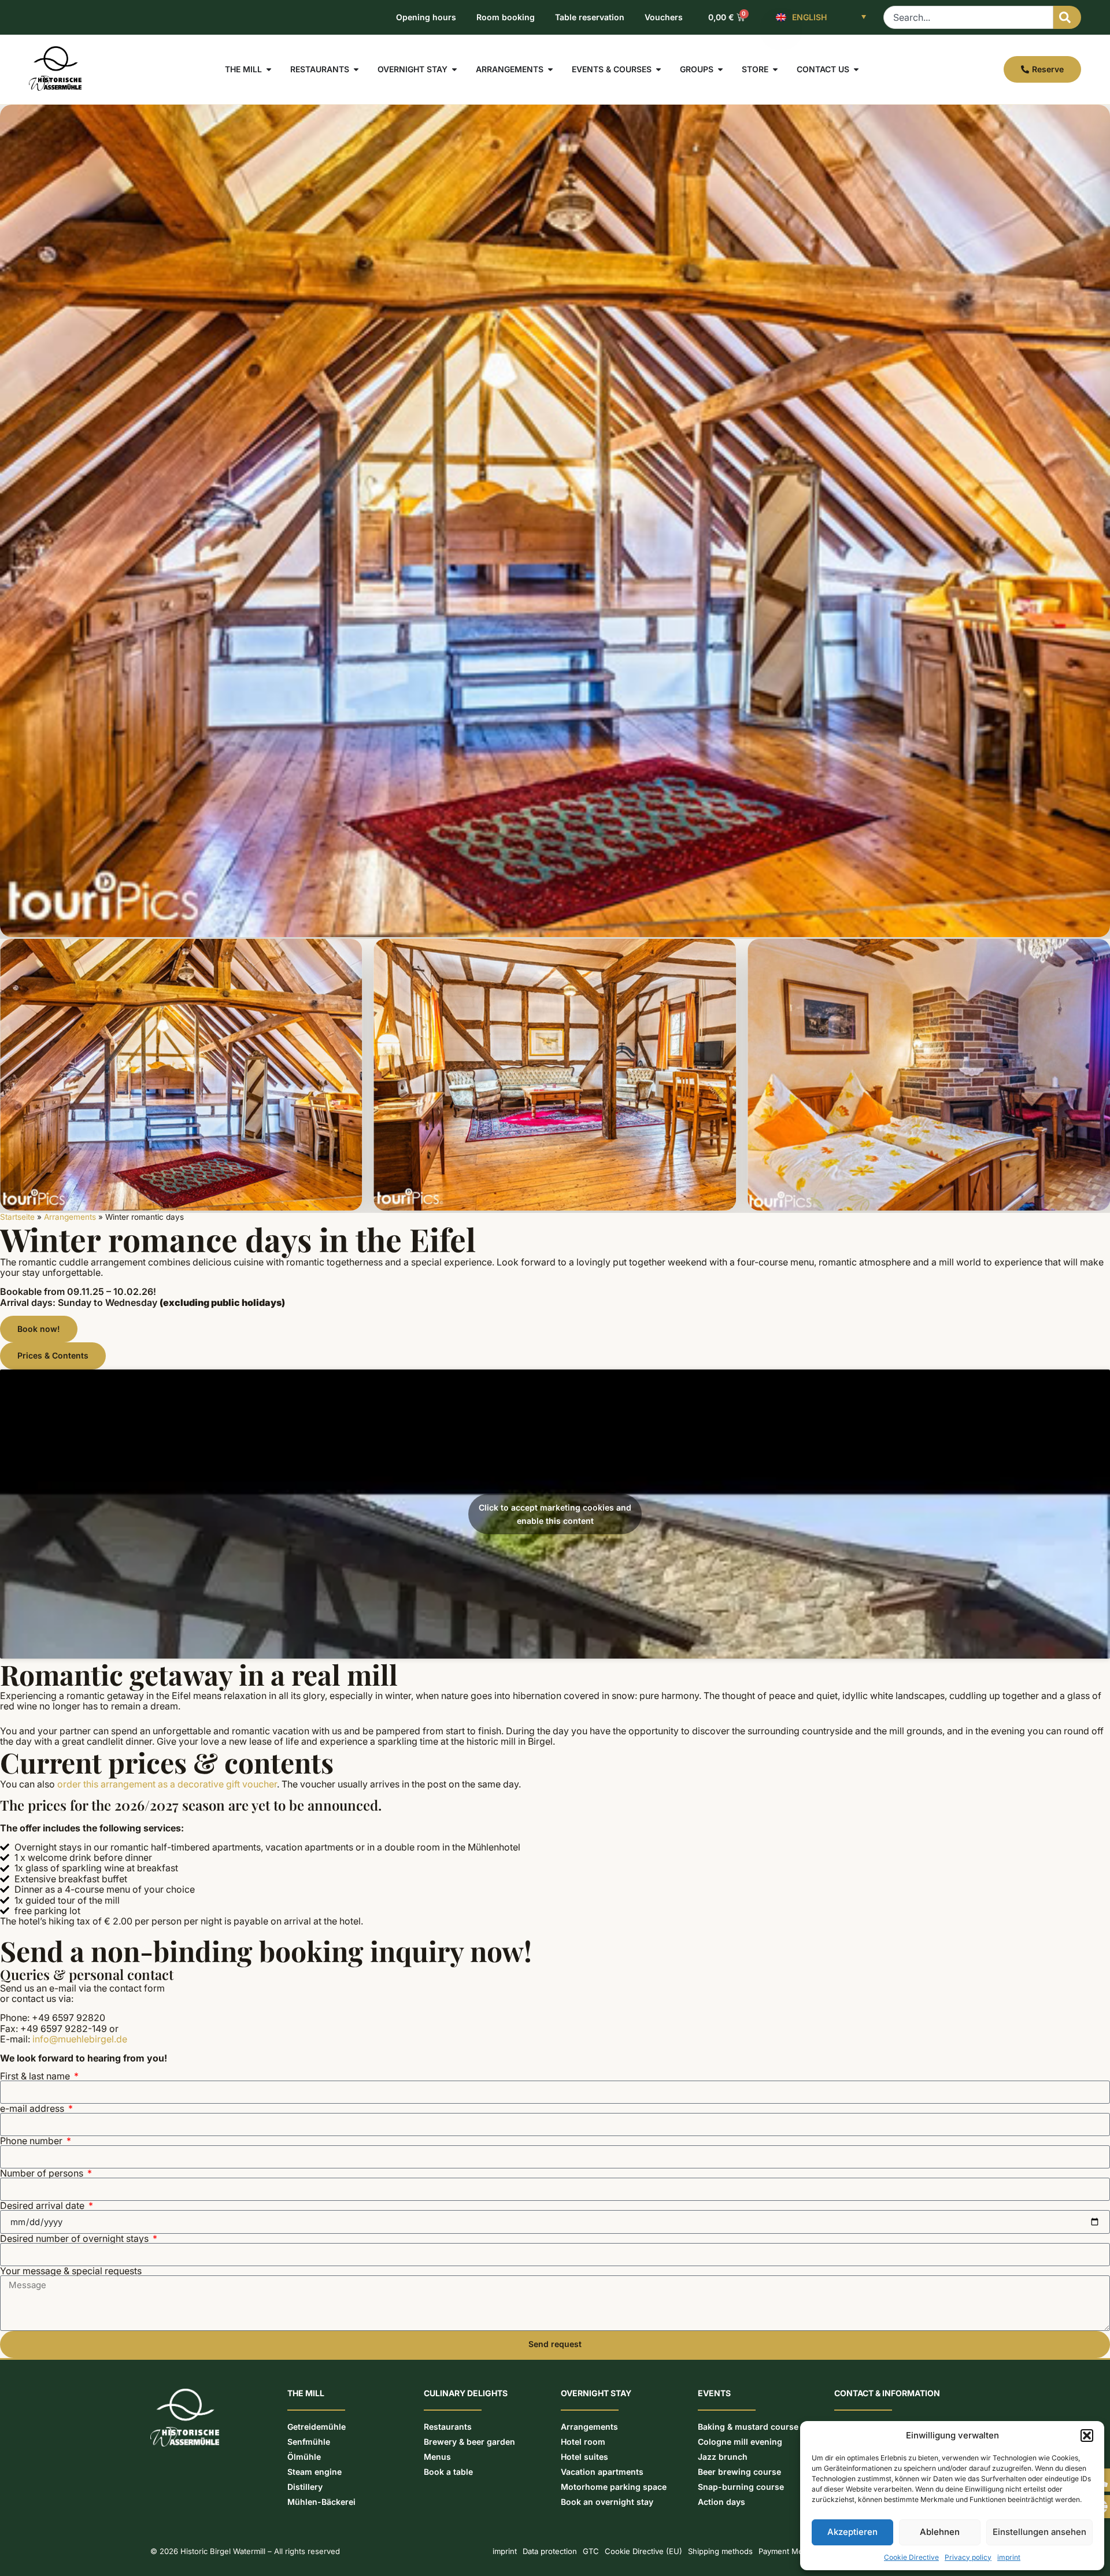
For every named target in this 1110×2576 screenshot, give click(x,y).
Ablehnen (940, 2532)
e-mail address (33, 2108)
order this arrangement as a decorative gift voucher (167, 1784)
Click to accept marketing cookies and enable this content (555, 1514)
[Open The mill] (269, 69)
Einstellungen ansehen (1039, 2532)
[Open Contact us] (856, 69)
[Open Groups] (720, 69)
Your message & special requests (71, 2271)
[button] (1087, 2436)
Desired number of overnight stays (75, 2238)
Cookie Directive (911, 2557)
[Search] (1067, 17)
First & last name (36, 2076)
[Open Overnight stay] (454, 69)
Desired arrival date (43, 2205)
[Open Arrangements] (550, 69)
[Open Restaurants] (356, 69)
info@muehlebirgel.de (80, 2039)
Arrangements (70, 1217)
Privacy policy (968, 2557)
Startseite (17, 1217)
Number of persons (43, 2173)
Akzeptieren (852, 2532)
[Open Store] (775, 69)
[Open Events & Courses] (658, 69)
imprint (1009, 2557)
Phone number (32, 2141)
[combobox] (968, 17)
